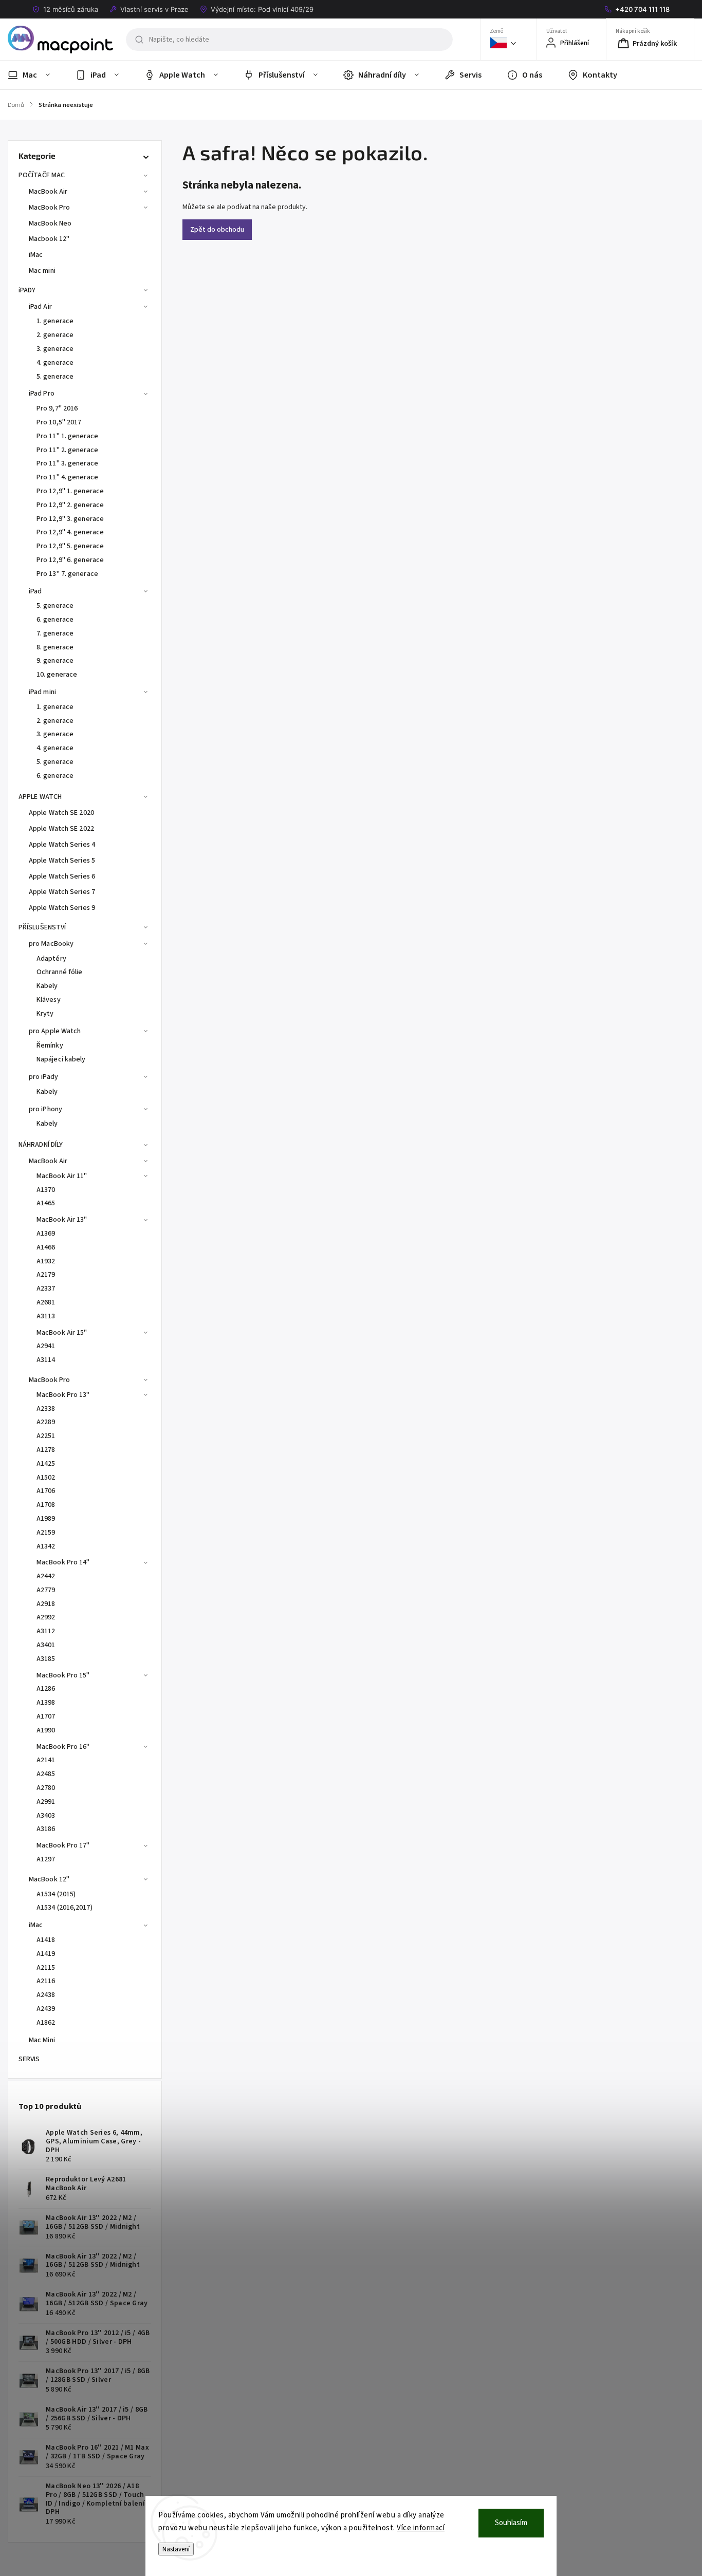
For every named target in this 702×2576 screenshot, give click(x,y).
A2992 (46, 1617)
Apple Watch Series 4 (62, 845)
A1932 (46, 1261)
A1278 (46, 1450)
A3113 (46, 1316)
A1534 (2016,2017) (64, 1908)
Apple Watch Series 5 (62, 861)
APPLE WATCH (40, 797)
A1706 (46, 1491)
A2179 (46, 1275)
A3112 (46, 1631)
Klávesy (49, 1000)
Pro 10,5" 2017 (59, 422)
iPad (35, 591)
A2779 (46, 1590)
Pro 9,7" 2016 (57, 408)
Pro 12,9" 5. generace (70, 546)
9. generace (55, 661)
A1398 (46, 1703)
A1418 (46, 1940)
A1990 (46, 1730)
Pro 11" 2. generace (67, 450)
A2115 (46, 1968)
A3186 (46, 1829)
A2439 (46, 2009)
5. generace (55, 377)
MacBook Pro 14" (63, 1562)
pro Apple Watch (55, 1031)
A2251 (46, 1436)
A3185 (46, 1659)
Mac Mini (42, 2040)
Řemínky (50, 1046)
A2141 (46, 1760)
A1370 (46, 1190)
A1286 (46, 1689)
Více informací (421, 2528)
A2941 (46, 1346)
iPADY (27, 290)
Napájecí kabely (61, 1059)
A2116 (46, 1981)
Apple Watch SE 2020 (61, 813)
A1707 (46, 1716)
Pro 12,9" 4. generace (70, 532)
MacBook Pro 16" (63, 1747)
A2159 (46, 1533)
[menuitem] (35, 75)
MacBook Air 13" (62, 1220)
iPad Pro (42, 394)
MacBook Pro (49, 208)
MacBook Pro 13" (63, 1395)
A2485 (46, 1774)
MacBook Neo (50, 223)
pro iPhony (45, 1109)
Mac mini (42, 271)
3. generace (55, 349)
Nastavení (176, 2549)
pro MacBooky (51, 944)
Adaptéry (51, 959)
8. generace (55, 647)
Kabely (47, 986)
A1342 (46, 1546)
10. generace (57, 675)
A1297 (46, 1859)
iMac (36, 255)
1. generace (55, 321)
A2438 (46, 1995)
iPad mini (42, 692)
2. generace (55, 335)
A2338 (46, 1409)
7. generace (55, 633)
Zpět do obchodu (217, 230)
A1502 (46, 1478)
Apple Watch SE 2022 (61, 829)
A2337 (46, 1289)
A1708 (46, 1505)
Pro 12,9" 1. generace (70, 491)
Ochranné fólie (59, 972)
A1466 (46, 1247)
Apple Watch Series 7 (62, 892)
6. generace (55, 620)
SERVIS (29, 2059)
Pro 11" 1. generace (67, 436)
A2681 (46, 1302)
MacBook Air (48, 192)
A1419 (46, 1954)
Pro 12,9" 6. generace (70, 560)
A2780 (46, 1788)
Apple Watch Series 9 (62, 908)
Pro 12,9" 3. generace (70, 519)
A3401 (46, 1645)
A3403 (46, 1816)
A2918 (46, 1604)
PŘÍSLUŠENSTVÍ (42, 927)
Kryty (45, 1014)
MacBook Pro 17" (63, 1845)
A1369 (46, 1234)
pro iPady (43, 1077)
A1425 (46, 1464)
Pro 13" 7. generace (67, 574)
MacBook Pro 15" (63, 1675)
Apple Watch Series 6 (62, 876)
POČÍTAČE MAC (42, 175)
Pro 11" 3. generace (67, 463)
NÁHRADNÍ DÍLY (41, 1145)
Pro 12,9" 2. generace (70, 505)
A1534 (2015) (56, 1894)
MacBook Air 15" (62, 1333)
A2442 (46, 1576)
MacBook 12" (49, 1879)
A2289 (46, 1422)
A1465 (46, 1203)
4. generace (55, 363)
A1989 (46, 1519)
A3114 (46, 1360)
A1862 (46, 2023)
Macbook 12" (49, 239)
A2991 (46, 1802)
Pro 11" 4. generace (67, 477)
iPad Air (40, 307)
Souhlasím (511, 2523)
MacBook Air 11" (62, 1176)
